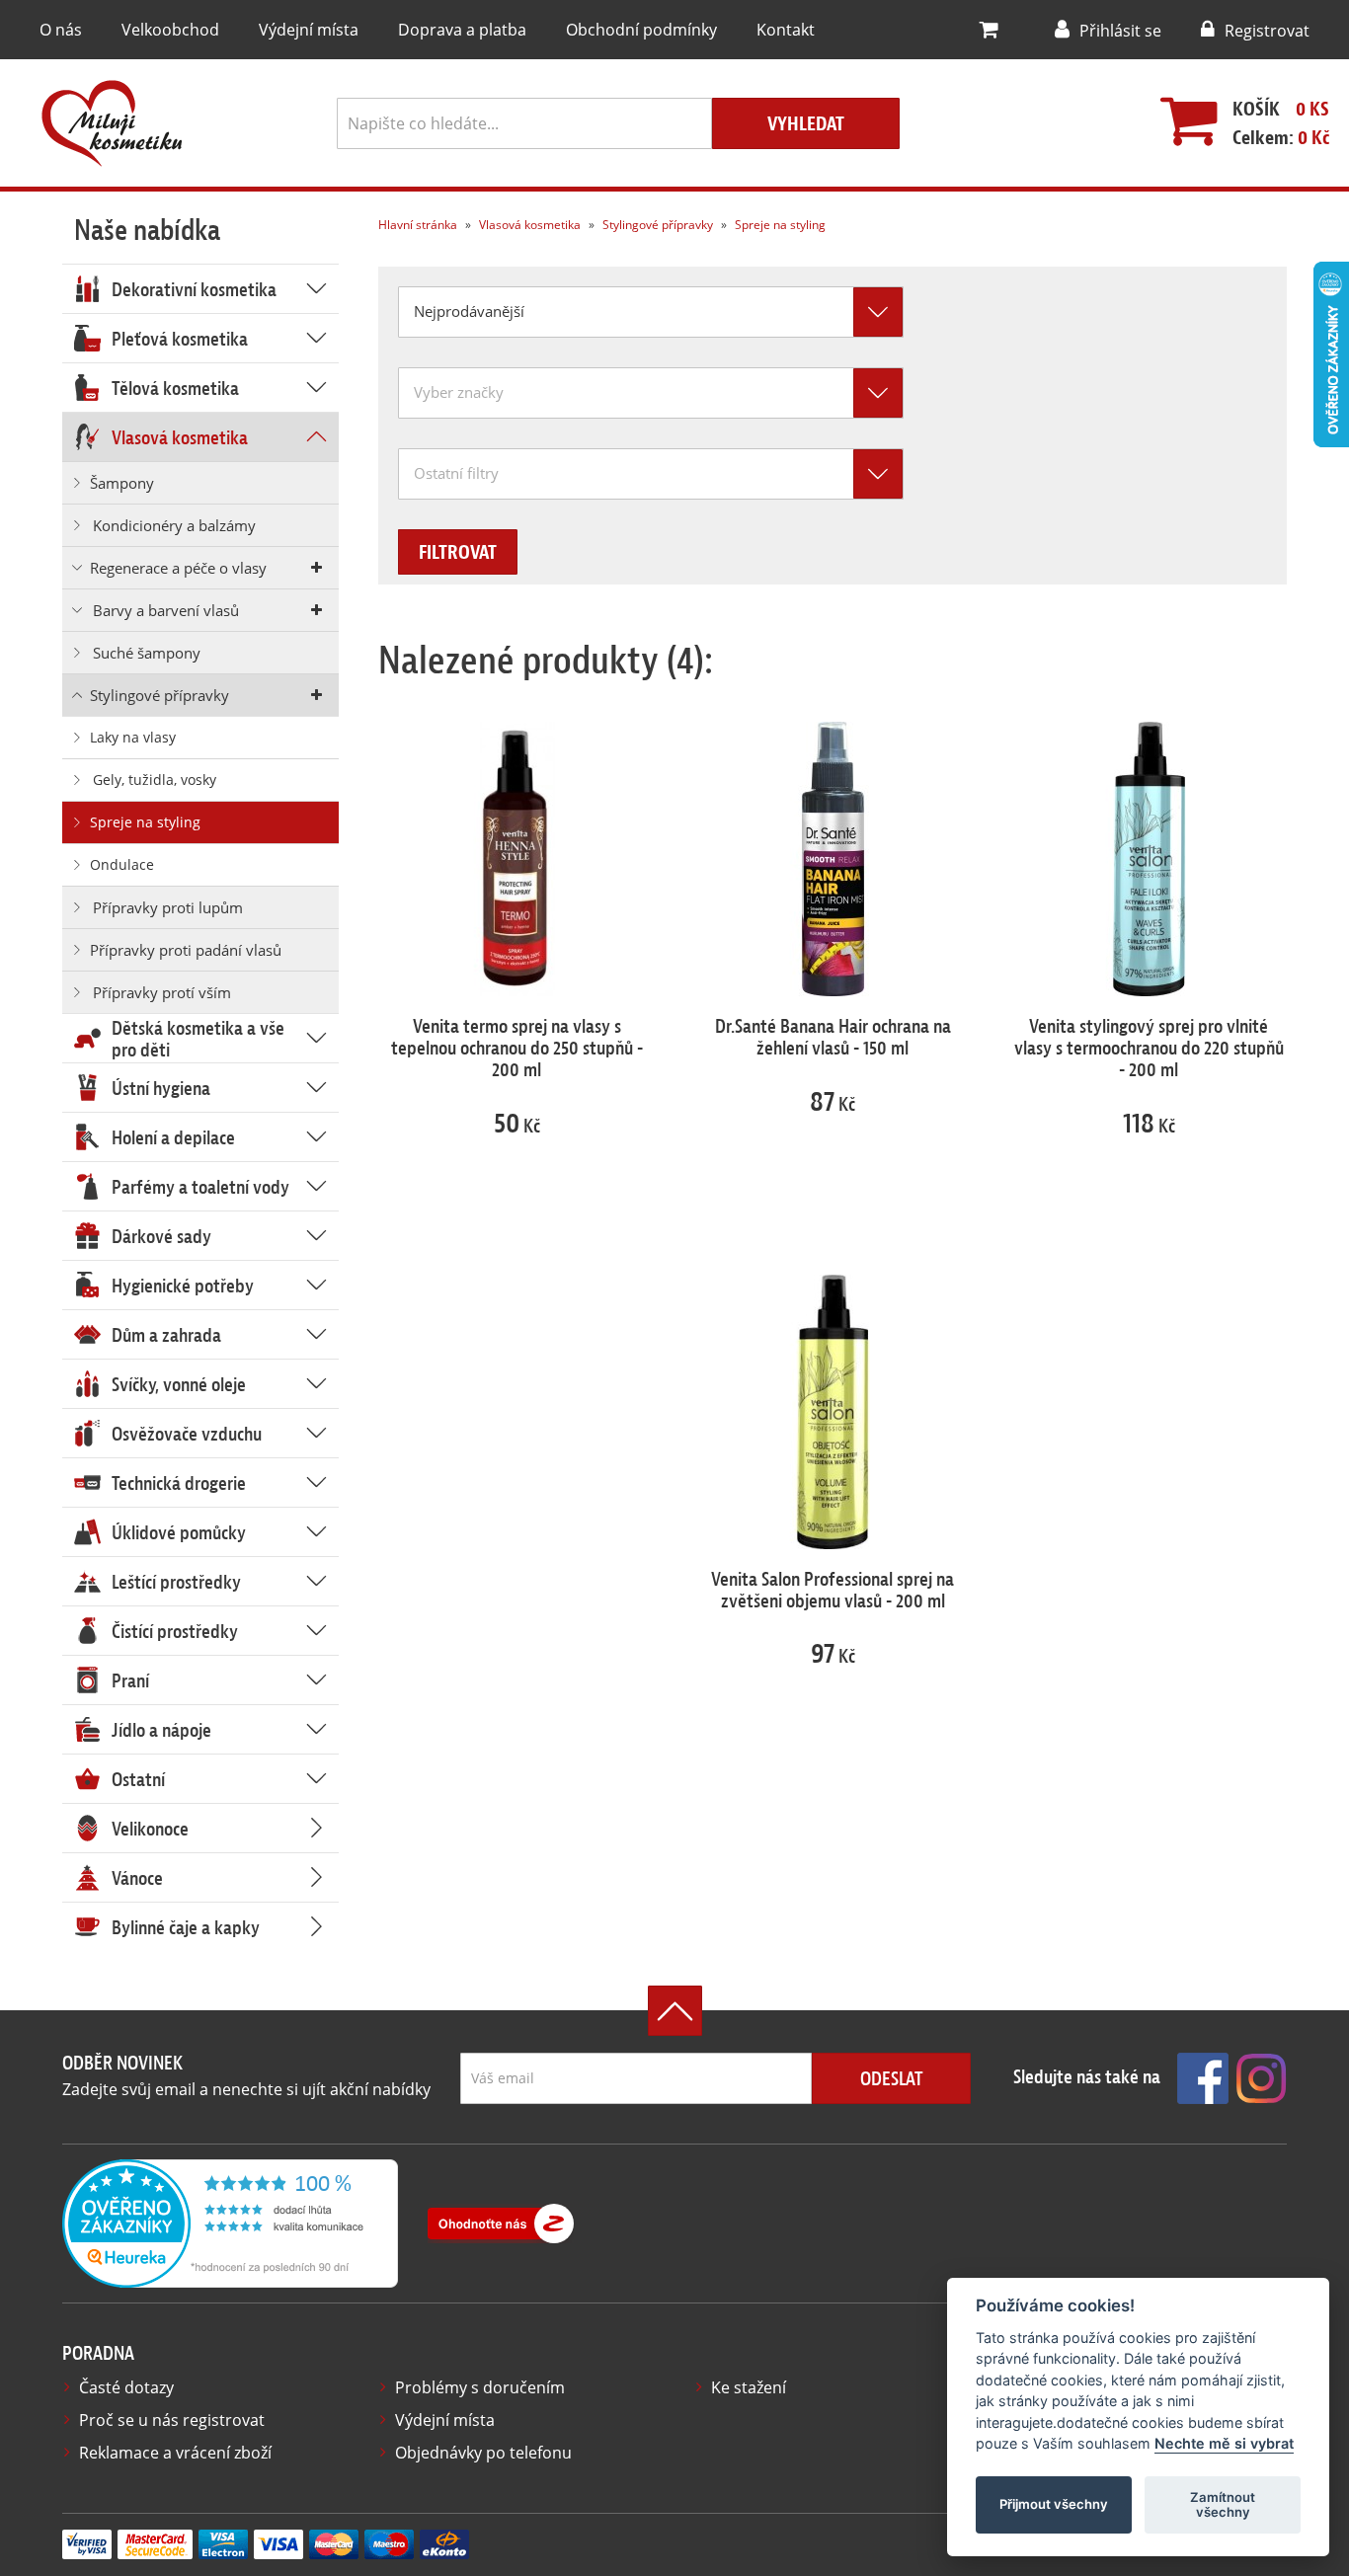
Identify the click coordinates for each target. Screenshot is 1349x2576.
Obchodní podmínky (641, 30)
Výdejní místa (309, 30)
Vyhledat (806, 124)
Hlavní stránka (418, 225)
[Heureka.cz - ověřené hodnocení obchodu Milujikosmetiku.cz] (230, 2222)
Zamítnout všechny (1223, 2505)
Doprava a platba (462, 30)
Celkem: (1281, 138)
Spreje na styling (779, 225)
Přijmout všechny (1054, 2505)
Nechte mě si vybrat (1224, 2444)
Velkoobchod (170, 30)
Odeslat (892, 2079)
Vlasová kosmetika (528, 225)
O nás (61, 30)
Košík (1256, 109)
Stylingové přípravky (656, 225)
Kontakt (786, 30)
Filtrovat (458, 552)
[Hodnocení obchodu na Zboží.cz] (501, 2224)
